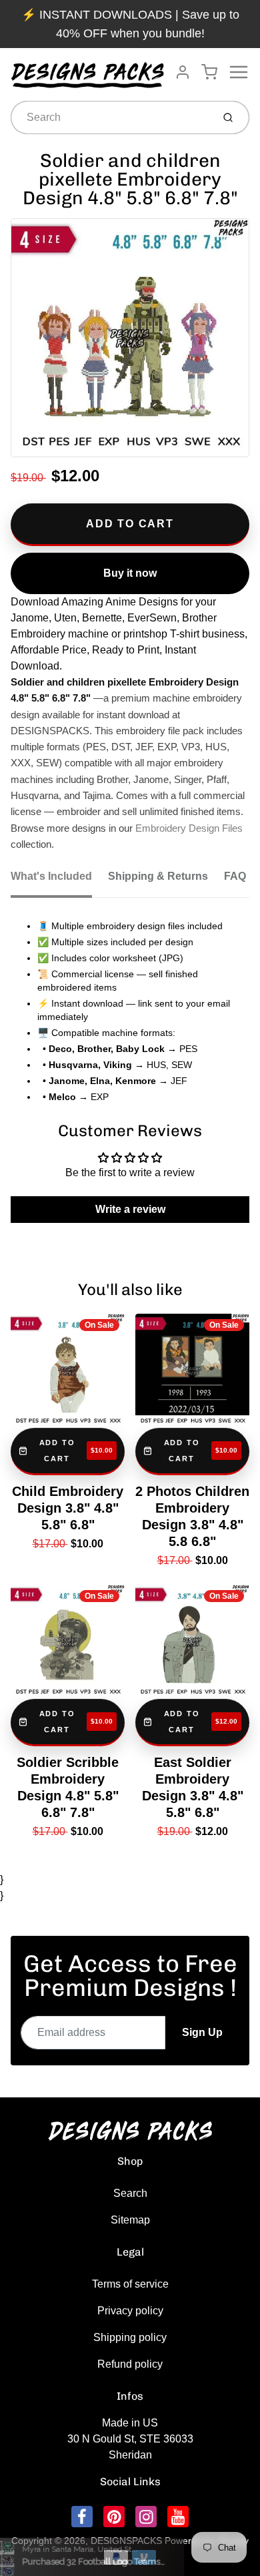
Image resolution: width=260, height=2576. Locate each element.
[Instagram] (146, 2517)
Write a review (130, 1209)
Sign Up (202, 2032)
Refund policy (130, 2364)
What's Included (51, 876)
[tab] (59, 880)
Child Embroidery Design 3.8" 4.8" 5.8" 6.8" (68, 1508)
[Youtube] (178, 2517)
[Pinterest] (114, 2517)
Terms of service (130, 2284)
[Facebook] (82, 2517)
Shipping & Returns (158, 876)
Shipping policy (130, 2337)
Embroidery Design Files (189, 828)
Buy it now (130, 573)
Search (130, 2193)
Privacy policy (130, 2311)
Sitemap (130, 2220)
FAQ (235, 876)
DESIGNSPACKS (126, 2541)
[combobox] (110, 117)
